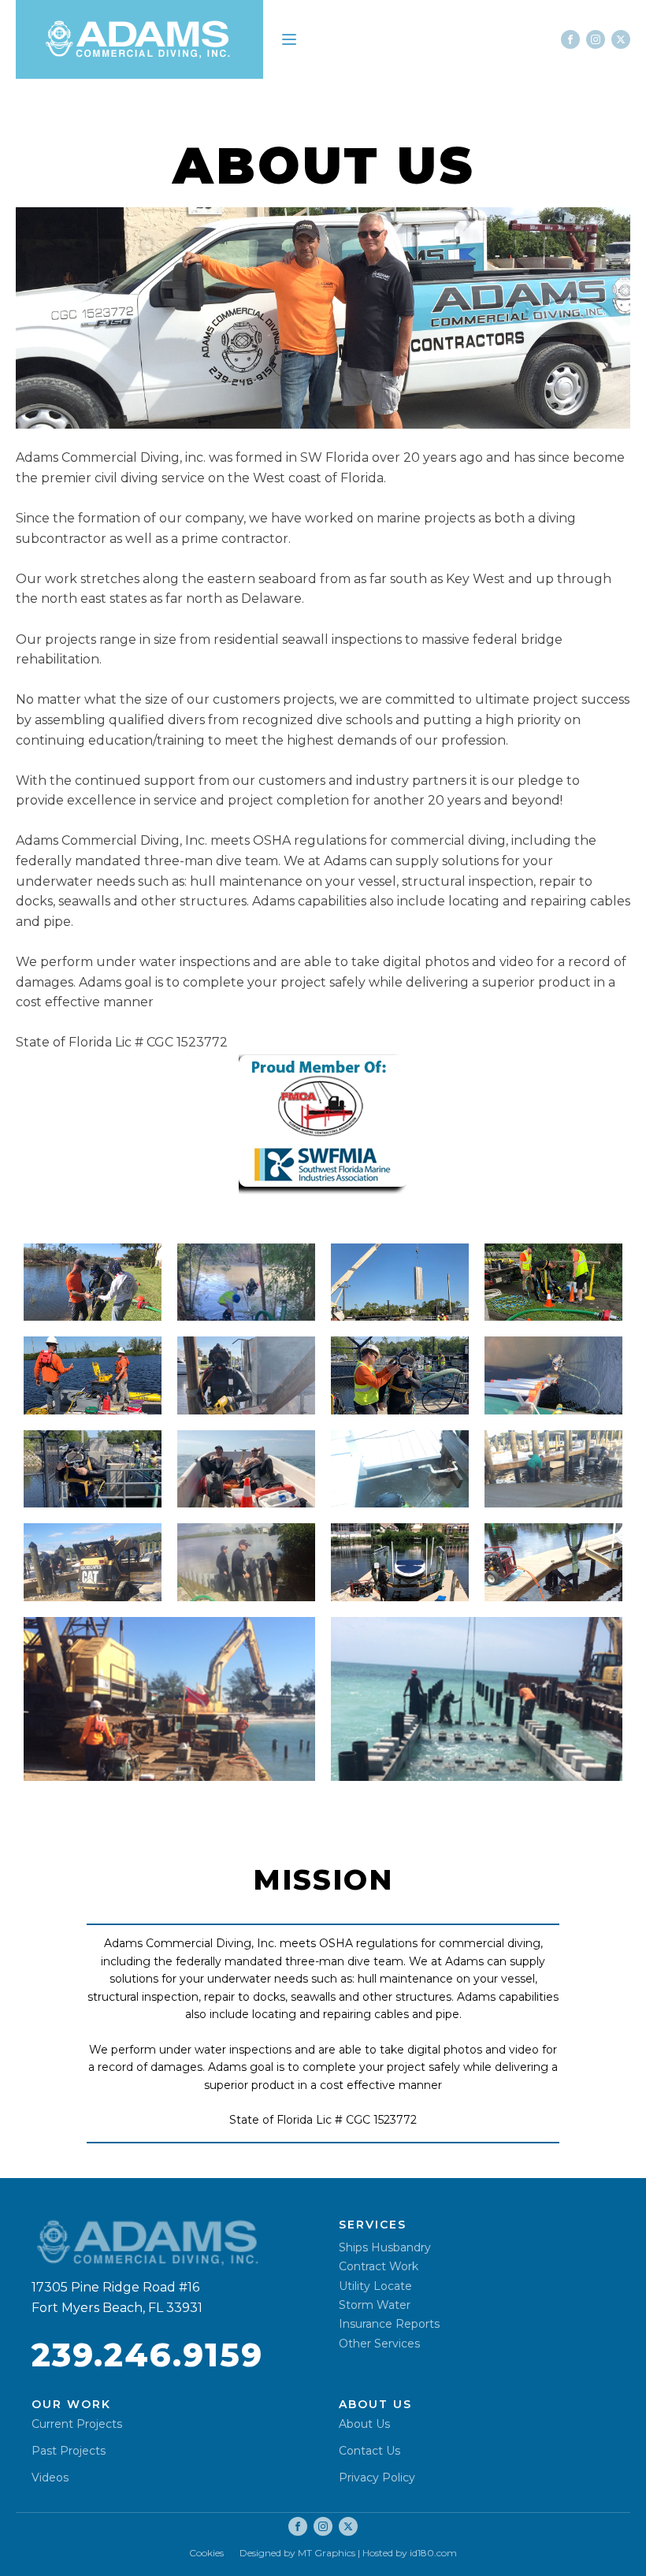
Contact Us (369, 2451)
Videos (50, 2477)
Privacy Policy (377, 2477)
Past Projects (69, 2451)
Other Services (379, 2344)
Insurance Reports (389, 2324)
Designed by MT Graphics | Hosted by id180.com (348, 2553)
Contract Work (379, 2267)
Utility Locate (375, 2286)
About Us (364, 2424)
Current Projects (77, 2424)
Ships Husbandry (385, 2248)
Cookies (206, 2553)
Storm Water (375, 2305)
